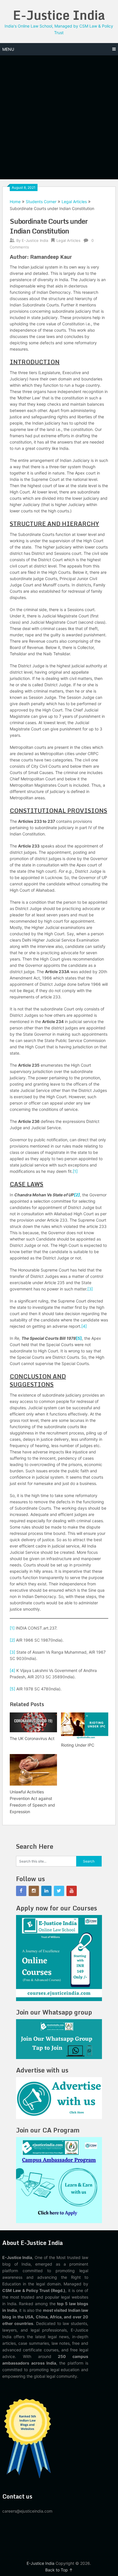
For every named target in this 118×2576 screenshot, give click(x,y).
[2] (77, 1195)
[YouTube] (72, 1891)
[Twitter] (59, 1891)
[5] (79, 1338)
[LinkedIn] (46, 1891)
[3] (90, 1289)
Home (15, 202)
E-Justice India (59, 15)
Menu (8, 49)
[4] (84, 1326)
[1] (75, 1171)
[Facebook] (21, 1891)
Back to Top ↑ (59, 2570)
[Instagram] (34, 1891)
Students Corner (41, 202)
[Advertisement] (59, 117)
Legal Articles (74, 202)
